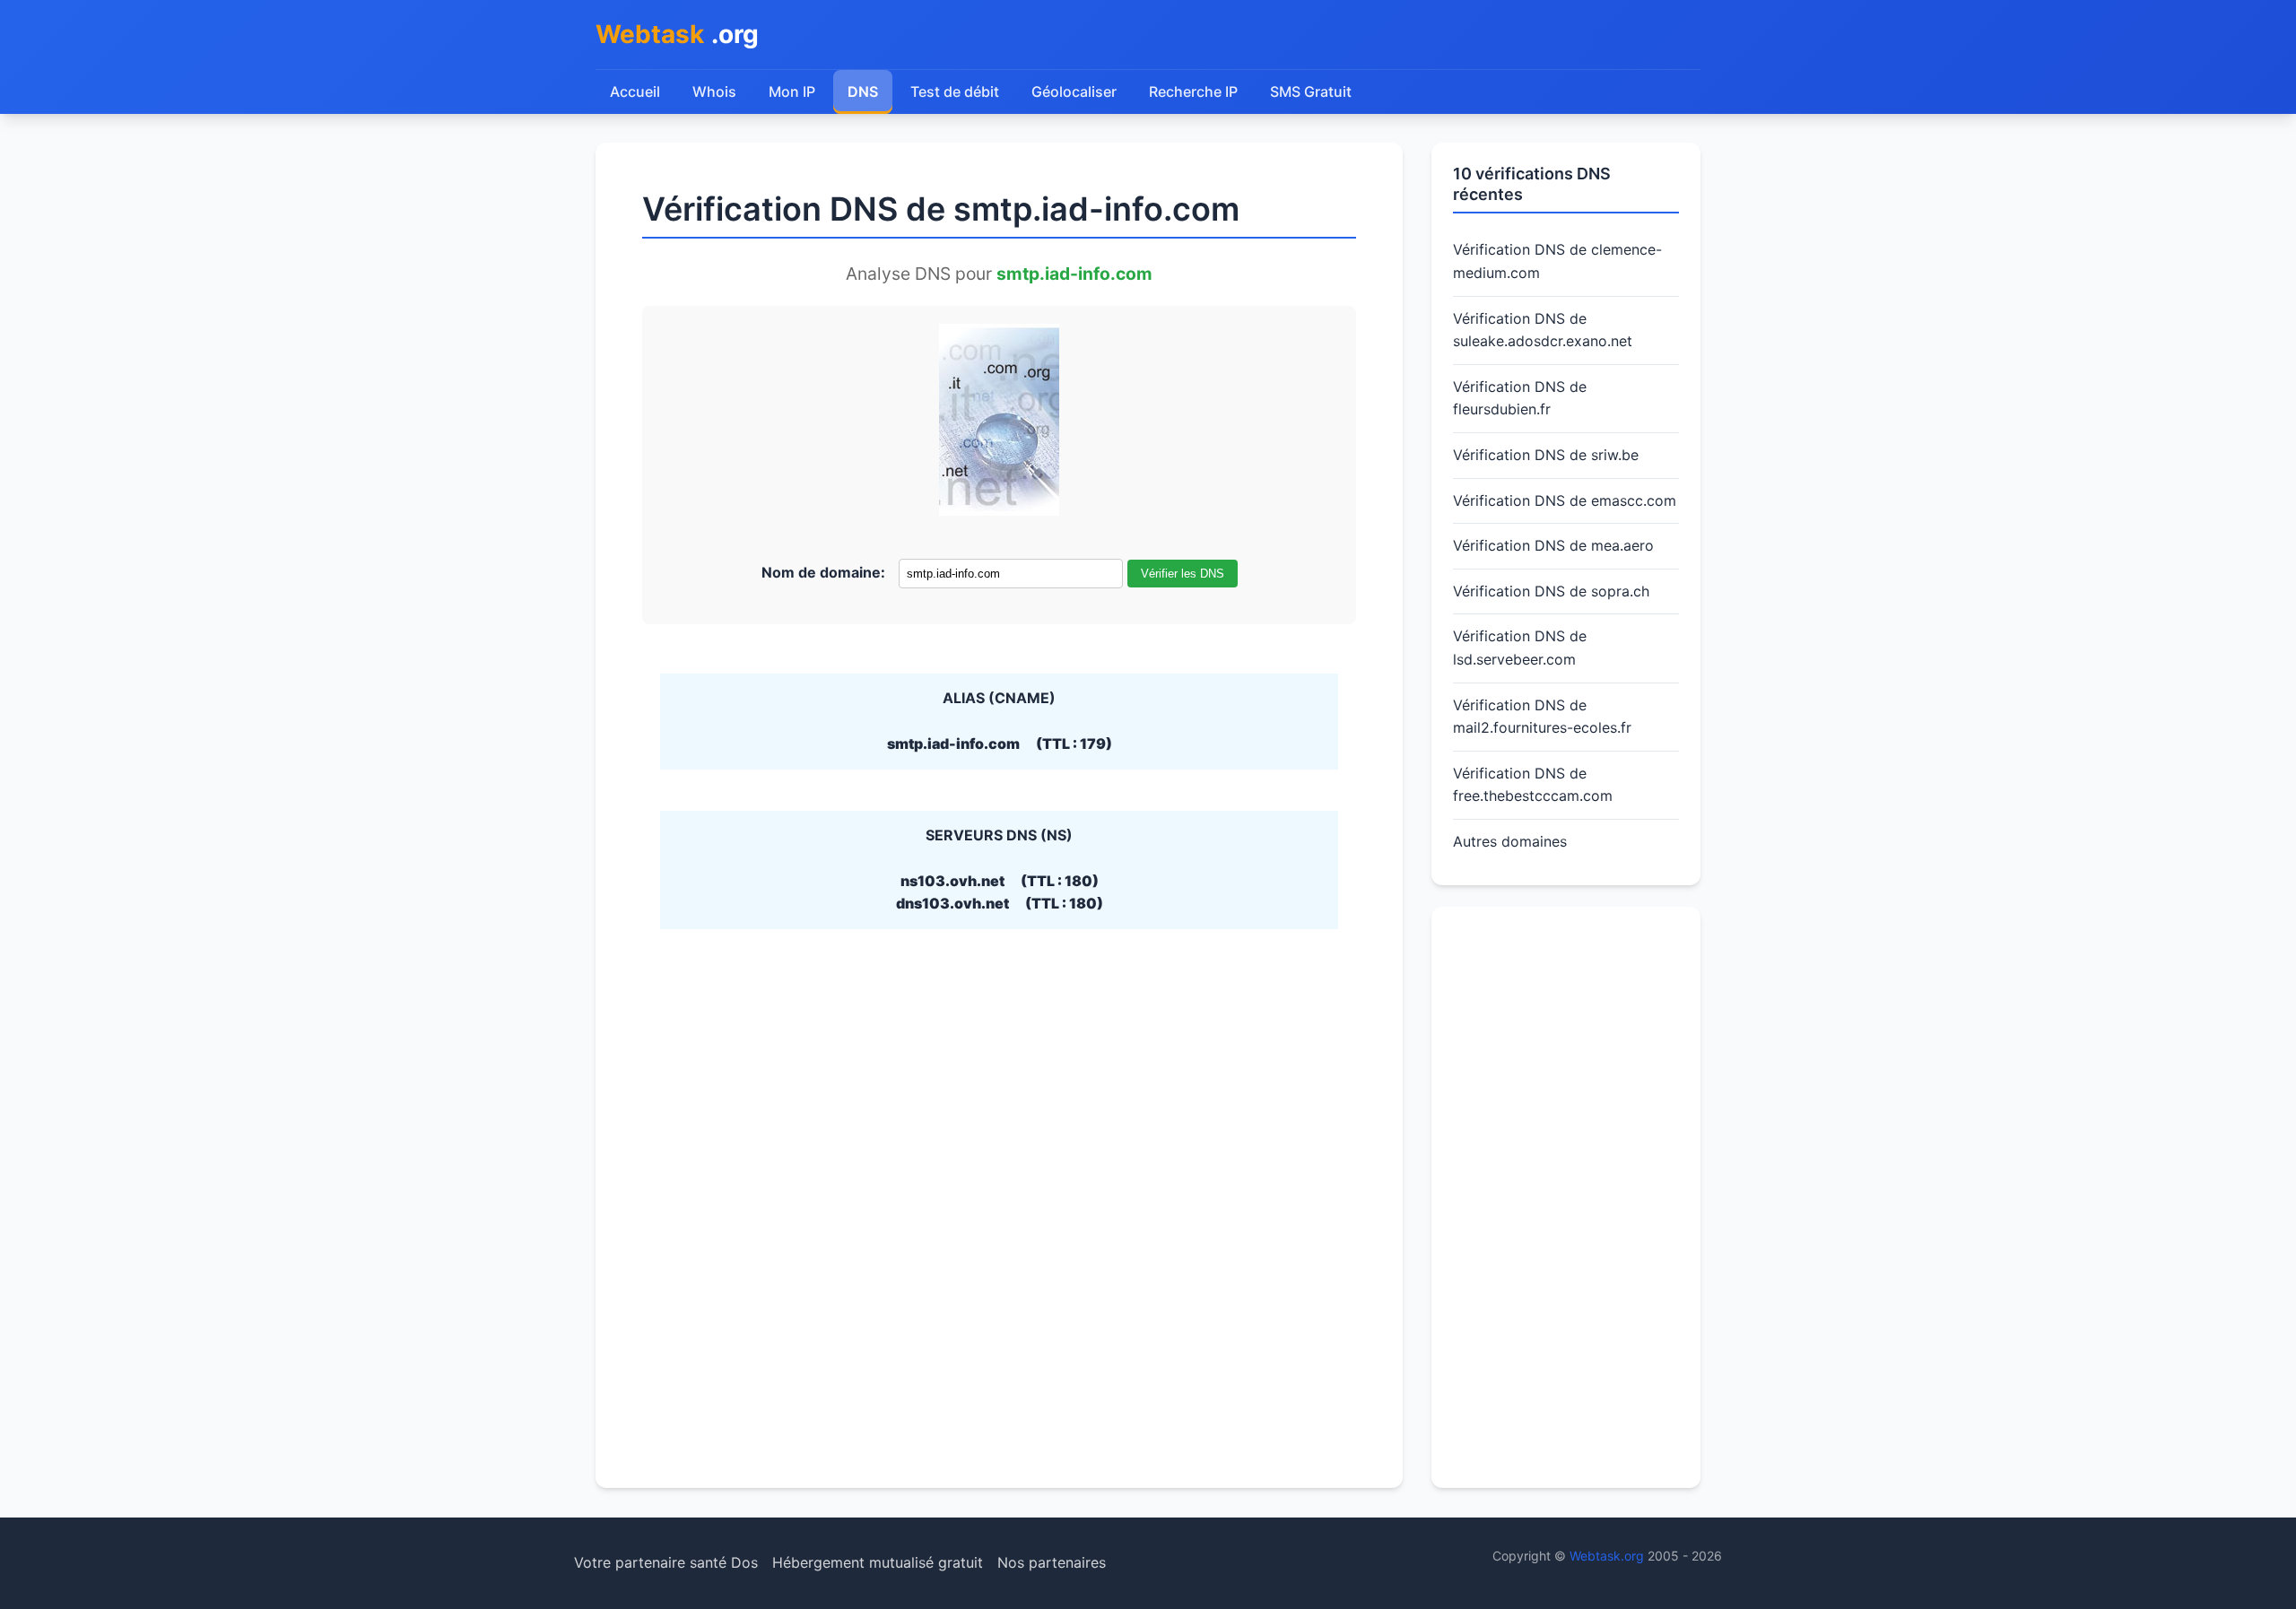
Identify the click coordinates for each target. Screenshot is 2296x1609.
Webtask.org (1607, 1556)
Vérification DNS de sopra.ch (1551, 591)
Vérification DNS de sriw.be (1546, 455)
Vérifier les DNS (1183, 574)
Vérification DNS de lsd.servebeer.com (1520, 648)
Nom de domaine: (823, 572)
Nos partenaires (1052, 1562)
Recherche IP (1193, 91)
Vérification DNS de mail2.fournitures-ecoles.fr (1542, 717)
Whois (714, 91)
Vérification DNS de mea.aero (1553, 545)
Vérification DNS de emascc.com (1565, 500)
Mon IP (792, 91)
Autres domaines (1510, 841)
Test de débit (955, 91)
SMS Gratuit (1311, 91)
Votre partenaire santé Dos (666, 1562)
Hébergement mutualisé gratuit (878, 1562)
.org (677, 34)
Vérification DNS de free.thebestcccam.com (1533, 785)
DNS (863, 91)
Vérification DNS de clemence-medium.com (1557, 261)
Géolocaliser (1074, 91)
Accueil (635, 91)
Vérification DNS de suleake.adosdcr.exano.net (1543, 330)
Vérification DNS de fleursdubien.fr (1520, 398)
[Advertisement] (1566, 1197)
